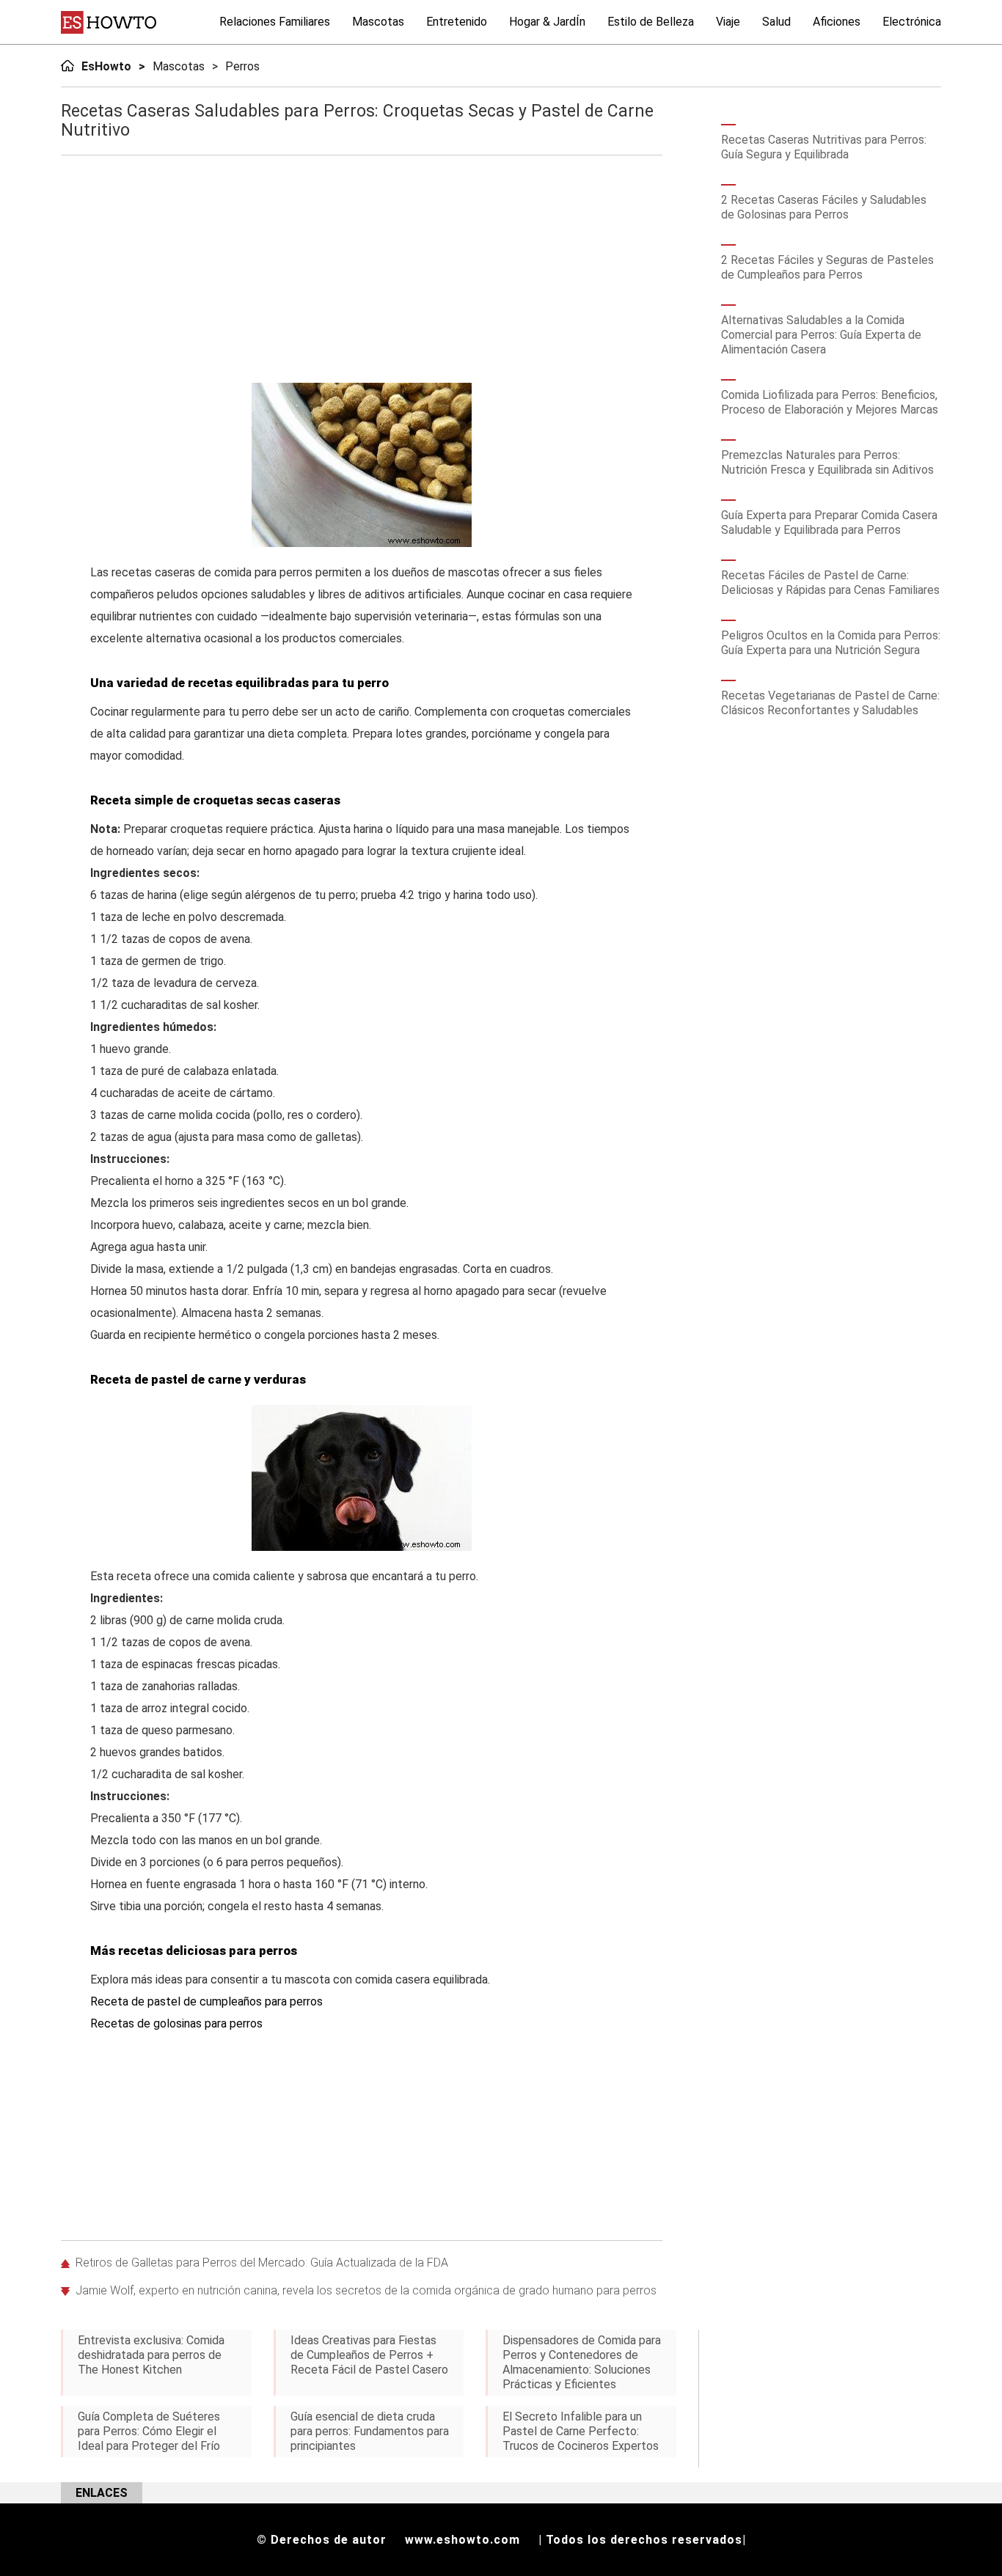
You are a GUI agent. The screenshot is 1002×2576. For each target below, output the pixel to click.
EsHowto (106, 66)
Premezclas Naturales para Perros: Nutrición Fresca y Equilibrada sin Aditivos (827, 462)
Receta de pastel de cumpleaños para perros (206, 2001)
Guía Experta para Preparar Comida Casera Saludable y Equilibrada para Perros (829, 522)
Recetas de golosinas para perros (176, 2023)
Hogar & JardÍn (547, 22)
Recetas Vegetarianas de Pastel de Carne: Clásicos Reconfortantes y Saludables (830, 703)
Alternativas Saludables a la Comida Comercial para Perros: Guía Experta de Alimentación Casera (821, 335)
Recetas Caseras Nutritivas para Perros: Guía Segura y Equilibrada (824, 147)
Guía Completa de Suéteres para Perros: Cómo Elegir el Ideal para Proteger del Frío (149, 2431)
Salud (776, 22)
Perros (242, 66)
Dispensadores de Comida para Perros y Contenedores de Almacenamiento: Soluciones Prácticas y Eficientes (582, 2362)
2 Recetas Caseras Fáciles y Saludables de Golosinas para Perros (824, 207)
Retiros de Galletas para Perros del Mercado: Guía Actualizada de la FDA (262, 2263)
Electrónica (912, 22)
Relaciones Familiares (275, 22)
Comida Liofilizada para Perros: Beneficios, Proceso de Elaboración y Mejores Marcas (830, 402)
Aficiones (837, 22)
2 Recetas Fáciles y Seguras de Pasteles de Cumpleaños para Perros (827, 267)
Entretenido (457, 22)
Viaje (728, 22)
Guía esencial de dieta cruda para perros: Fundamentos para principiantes (370, 2431)
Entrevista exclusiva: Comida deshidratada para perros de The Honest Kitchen (151, 2355)
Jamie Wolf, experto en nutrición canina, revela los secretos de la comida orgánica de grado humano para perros (366, 2290)
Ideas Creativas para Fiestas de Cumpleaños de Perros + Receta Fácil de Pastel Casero (369, 2355)
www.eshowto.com (462, 2540)
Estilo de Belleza (651, 22)
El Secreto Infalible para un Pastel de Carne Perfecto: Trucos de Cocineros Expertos (581, 2431)
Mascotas (378, 22)
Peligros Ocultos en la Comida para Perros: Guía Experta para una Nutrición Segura (831, 643)
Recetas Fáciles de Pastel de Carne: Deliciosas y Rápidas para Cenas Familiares (830, 583)
